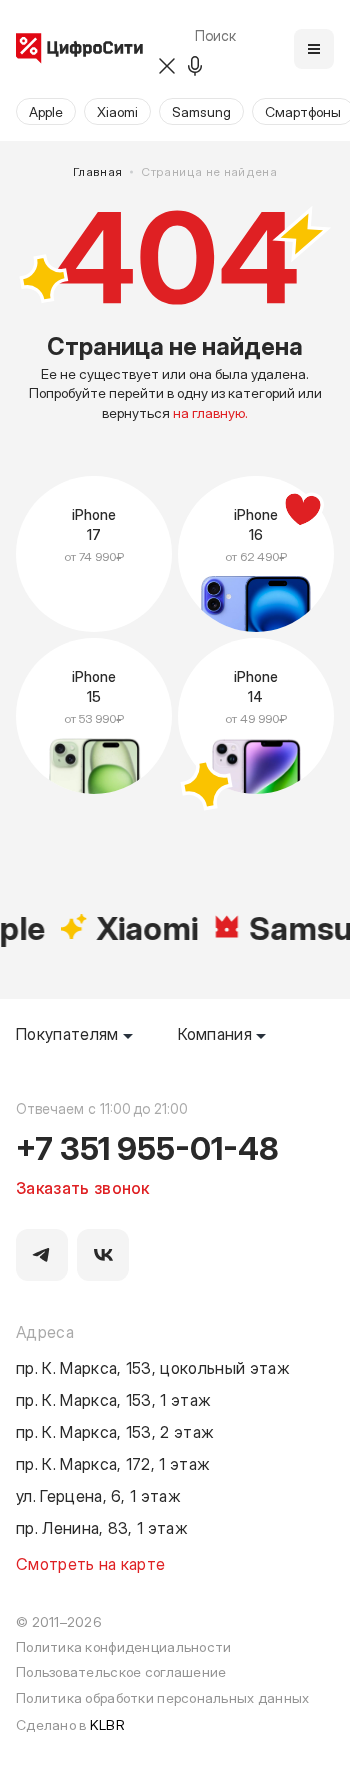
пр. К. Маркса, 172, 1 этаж (113, 1463)
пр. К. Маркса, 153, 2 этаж (115, 1431)
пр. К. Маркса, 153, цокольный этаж (153, 1367)
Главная (98, 171)
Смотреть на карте (90, 1563)
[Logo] (79, 49)
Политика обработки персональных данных (163, 1697)
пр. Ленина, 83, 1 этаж (102, 1527)
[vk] (103, 1255)
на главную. (210, 412)
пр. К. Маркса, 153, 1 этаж (113, 1399)
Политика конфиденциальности (123, 1646)
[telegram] (42, 1255)
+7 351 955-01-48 (147, 1147)
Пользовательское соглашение (121, 1671)
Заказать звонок (83, 1187)
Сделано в (70, 1724)
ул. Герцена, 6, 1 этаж (98, 1495)
